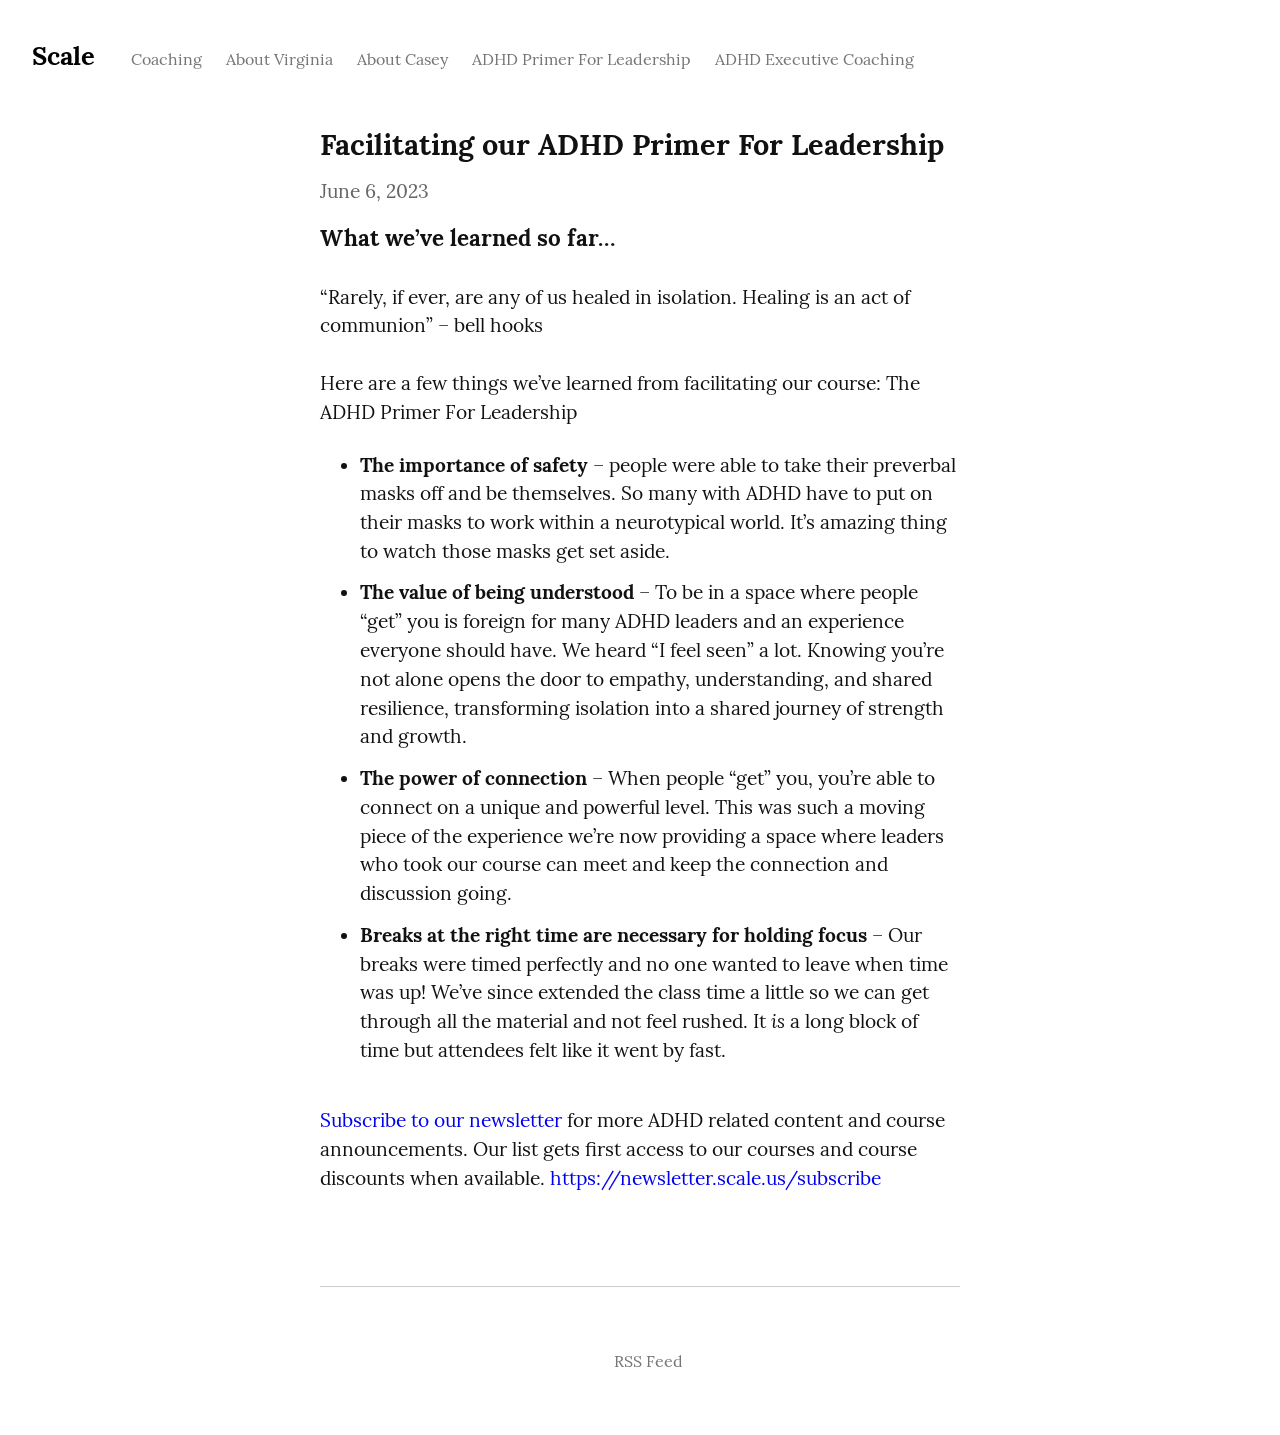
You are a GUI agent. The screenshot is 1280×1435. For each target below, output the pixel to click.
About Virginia (279, 59)
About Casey (402, 59)
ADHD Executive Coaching (814, 59)
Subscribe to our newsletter (441, 1120)
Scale (63, 55)
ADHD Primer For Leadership (581, 59)
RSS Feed (648, 1361)
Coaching (166, 59)
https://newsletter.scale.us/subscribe (715, 1178)
